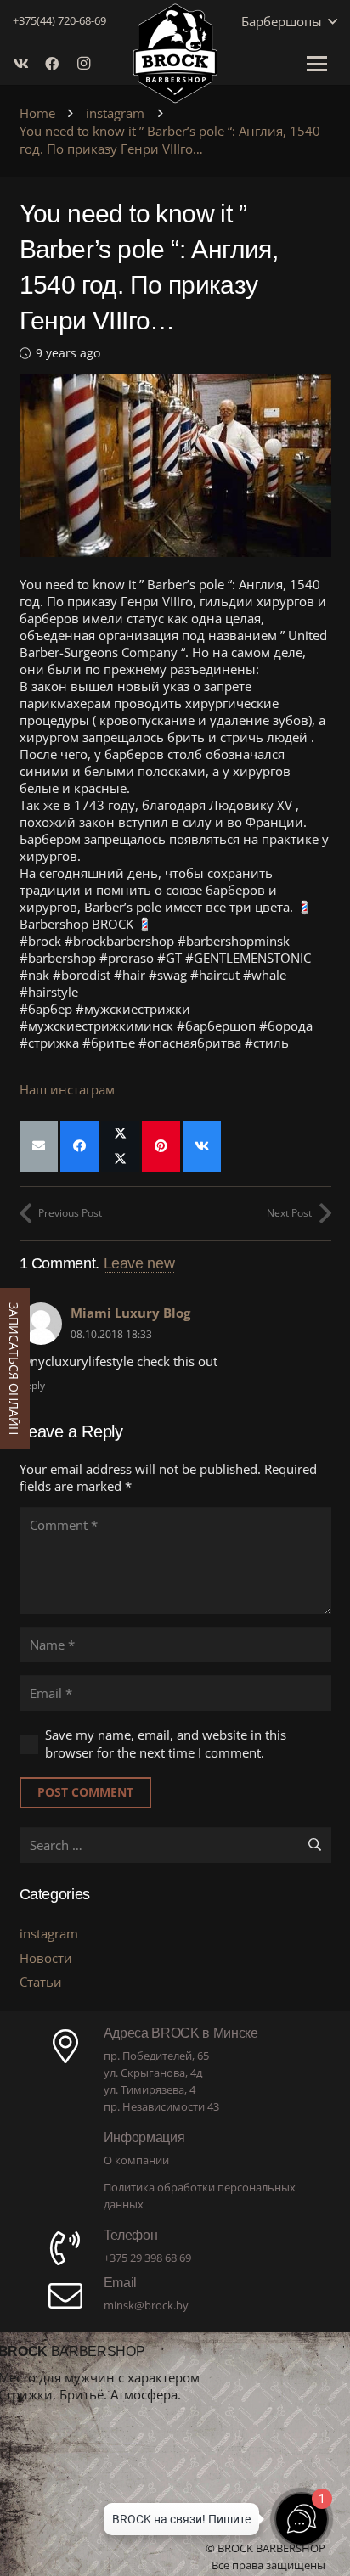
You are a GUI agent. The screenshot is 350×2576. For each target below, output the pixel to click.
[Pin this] (161, 1146)
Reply (32, 1385)
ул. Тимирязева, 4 (150, 2089)
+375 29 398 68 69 (147, 2258)
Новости (46, 1958)
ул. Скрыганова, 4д (153, 2073)
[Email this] (39, 1146)
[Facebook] (57, 64)
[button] (330, 21)
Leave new (139, 1263)
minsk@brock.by (146, 2305)
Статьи (41, 1982)
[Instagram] (87, 64)
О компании (136, 2160)
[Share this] (79, 1146)
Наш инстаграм (67, 1089)
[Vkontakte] (26, 64)
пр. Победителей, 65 (156, 2056)
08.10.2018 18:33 (111, 1334)
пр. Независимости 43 (161, 2106)
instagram (49, 1933)
